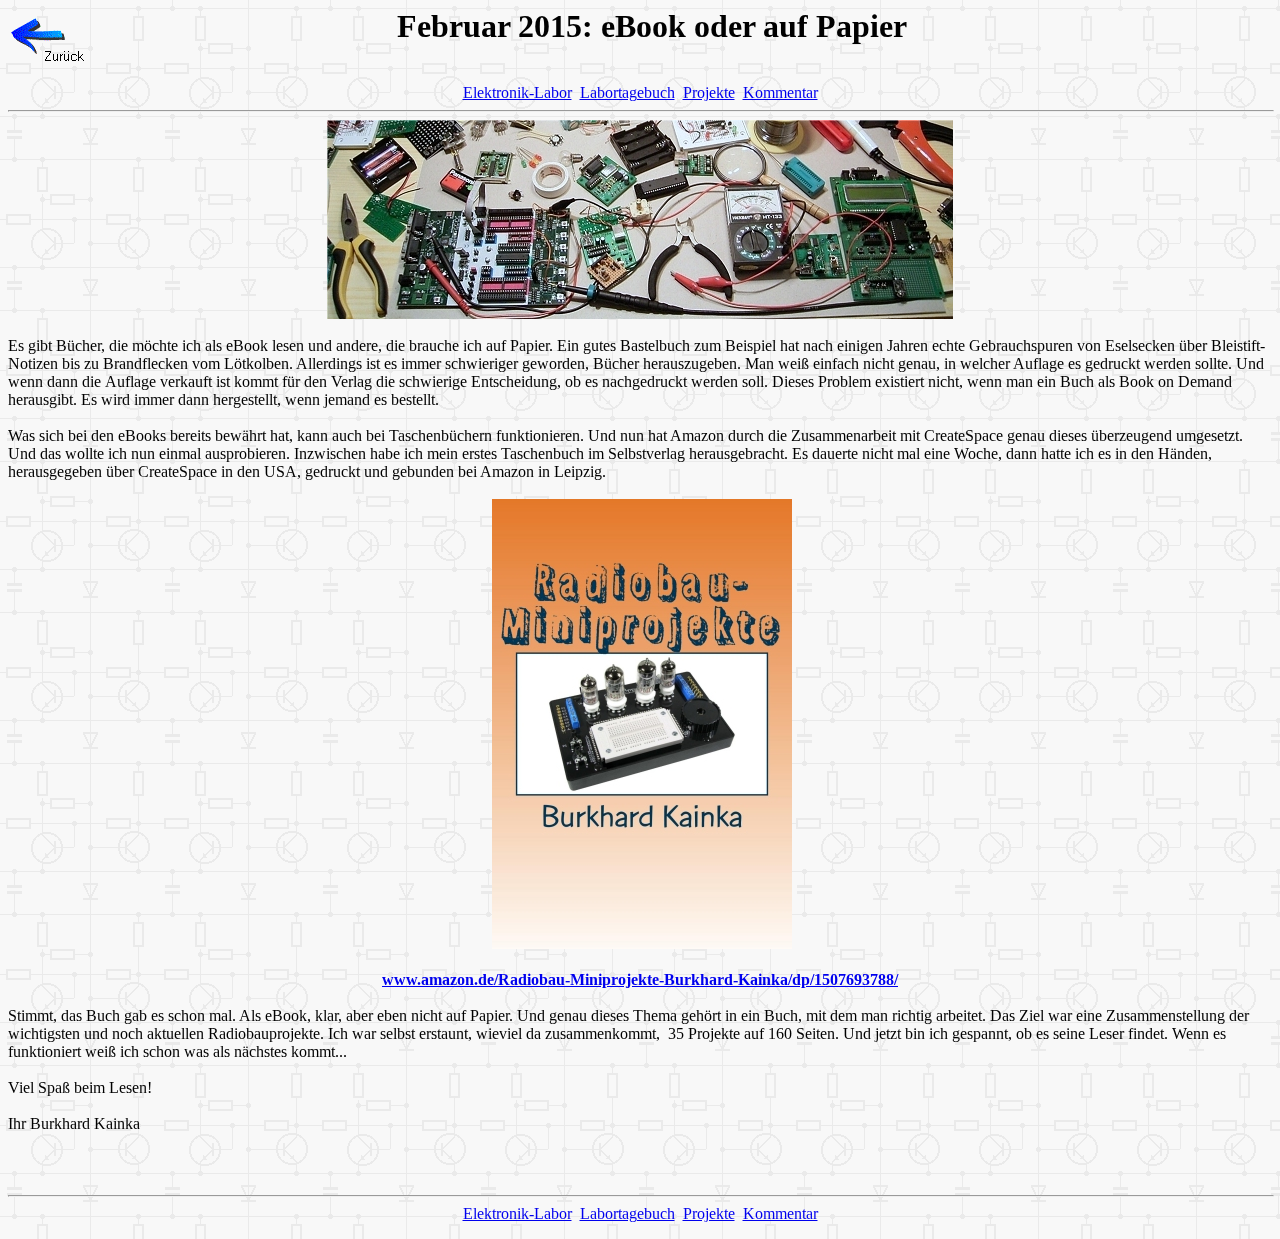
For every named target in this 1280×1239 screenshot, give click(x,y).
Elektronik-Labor (517, 92)
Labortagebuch (627, 92)
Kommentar (780, 92)
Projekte (709, 92)
